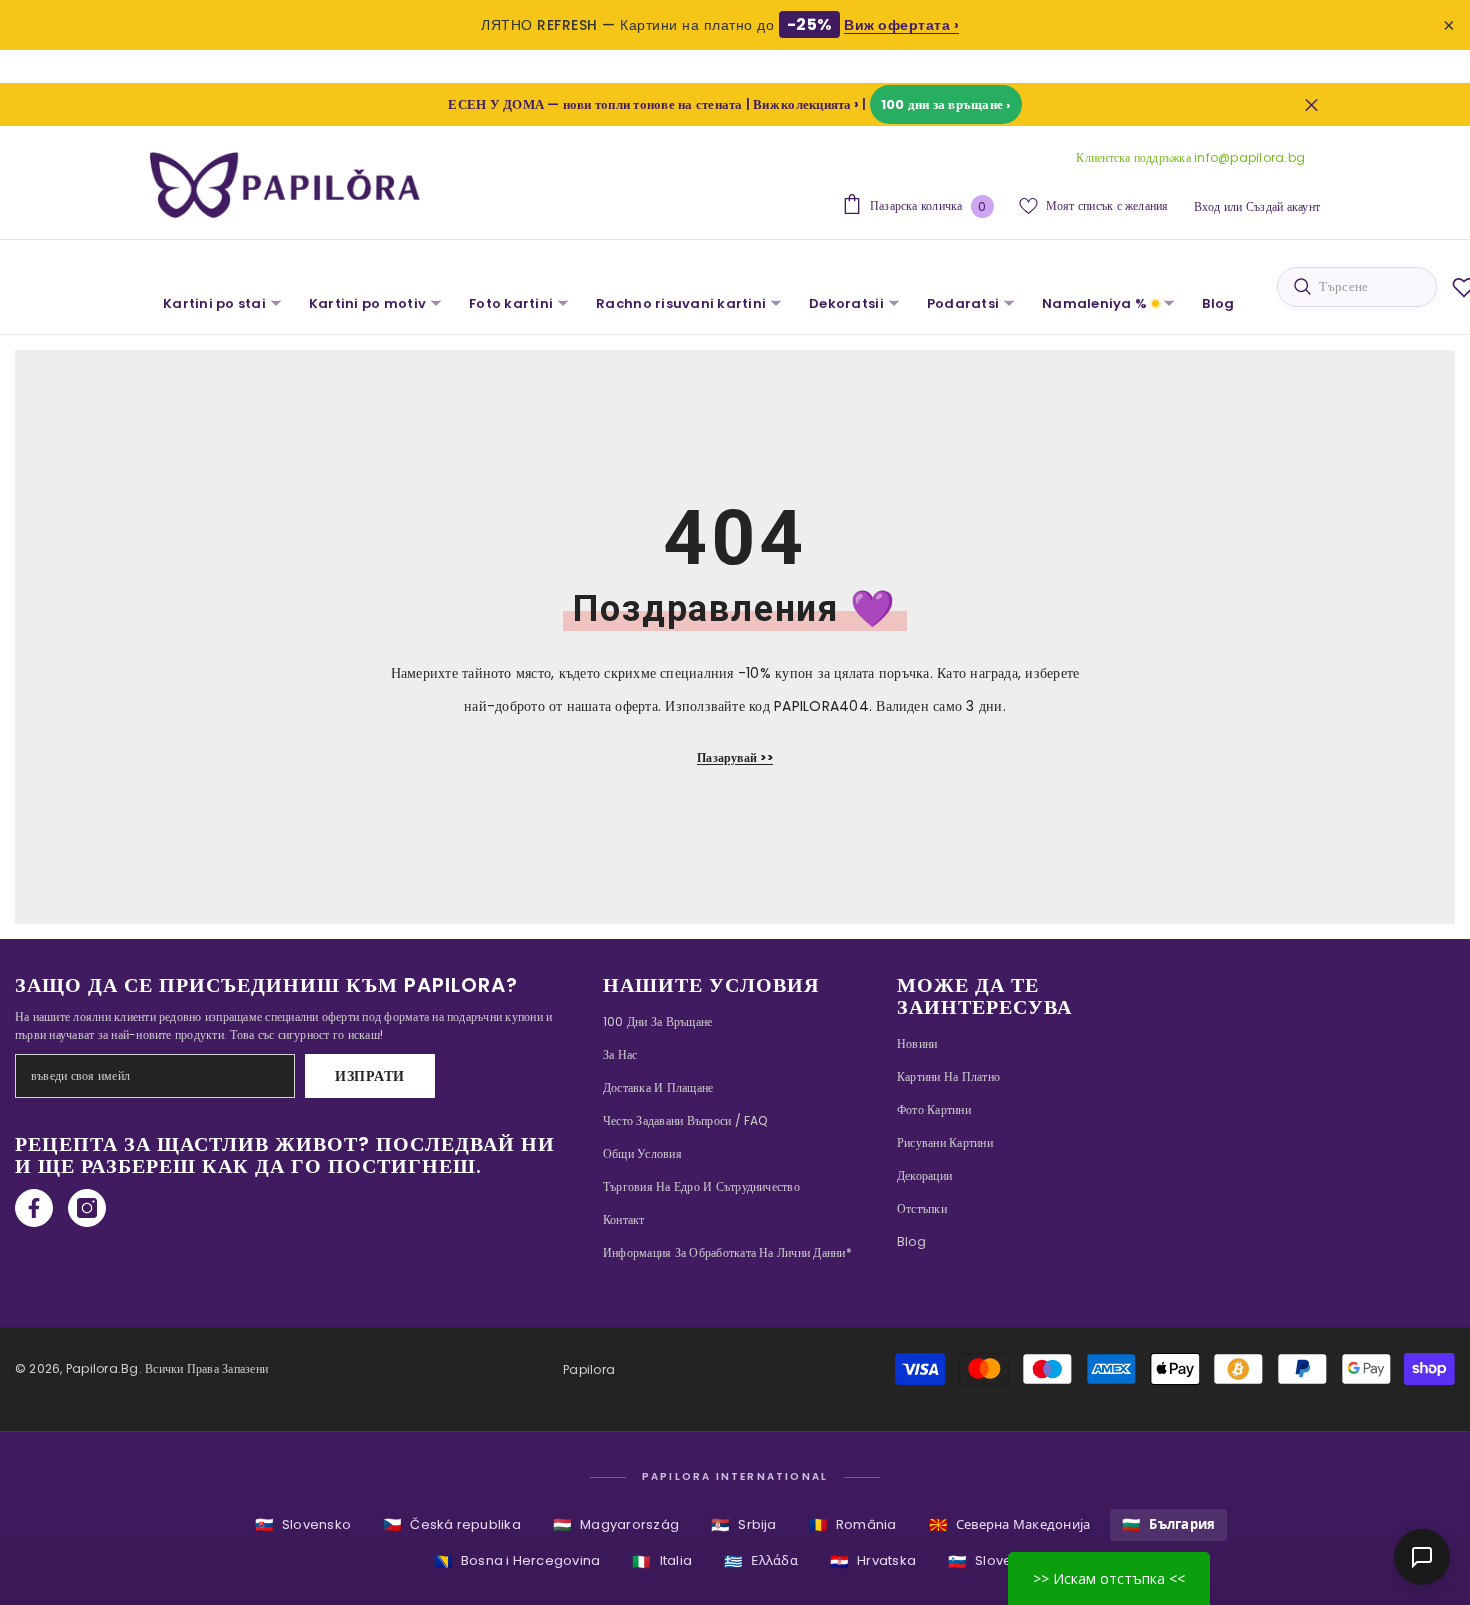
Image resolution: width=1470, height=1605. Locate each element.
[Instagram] (87, 1208)
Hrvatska (873, 1561)
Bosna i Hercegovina (517, 1561)
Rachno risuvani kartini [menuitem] (681, 303)
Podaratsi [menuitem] (963, 303)
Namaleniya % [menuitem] (1094, 303)
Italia (662, 1561)
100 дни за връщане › (946, 104)
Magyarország (616, 1524)
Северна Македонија (1010, 1524)
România (853, 1524)
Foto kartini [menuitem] (511, 303)
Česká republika (452, 1524)
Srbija (744, 1524)
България (1168, 1524)
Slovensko (303, 1524)
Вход (1207, 206)
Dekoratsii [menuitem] (846, 303)
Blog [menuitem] (1218, 303)
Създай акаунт (1283, 206)
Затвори (1311, 104)
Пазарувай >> (735, 757)
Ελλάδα (761, 1561)
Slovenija (992, 1561)
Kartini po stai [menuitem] (214, 303)
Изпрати (370, 1076)
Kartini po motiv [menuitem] (367, 303)
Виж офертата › (901, 25)
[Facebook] (34, 1208)
